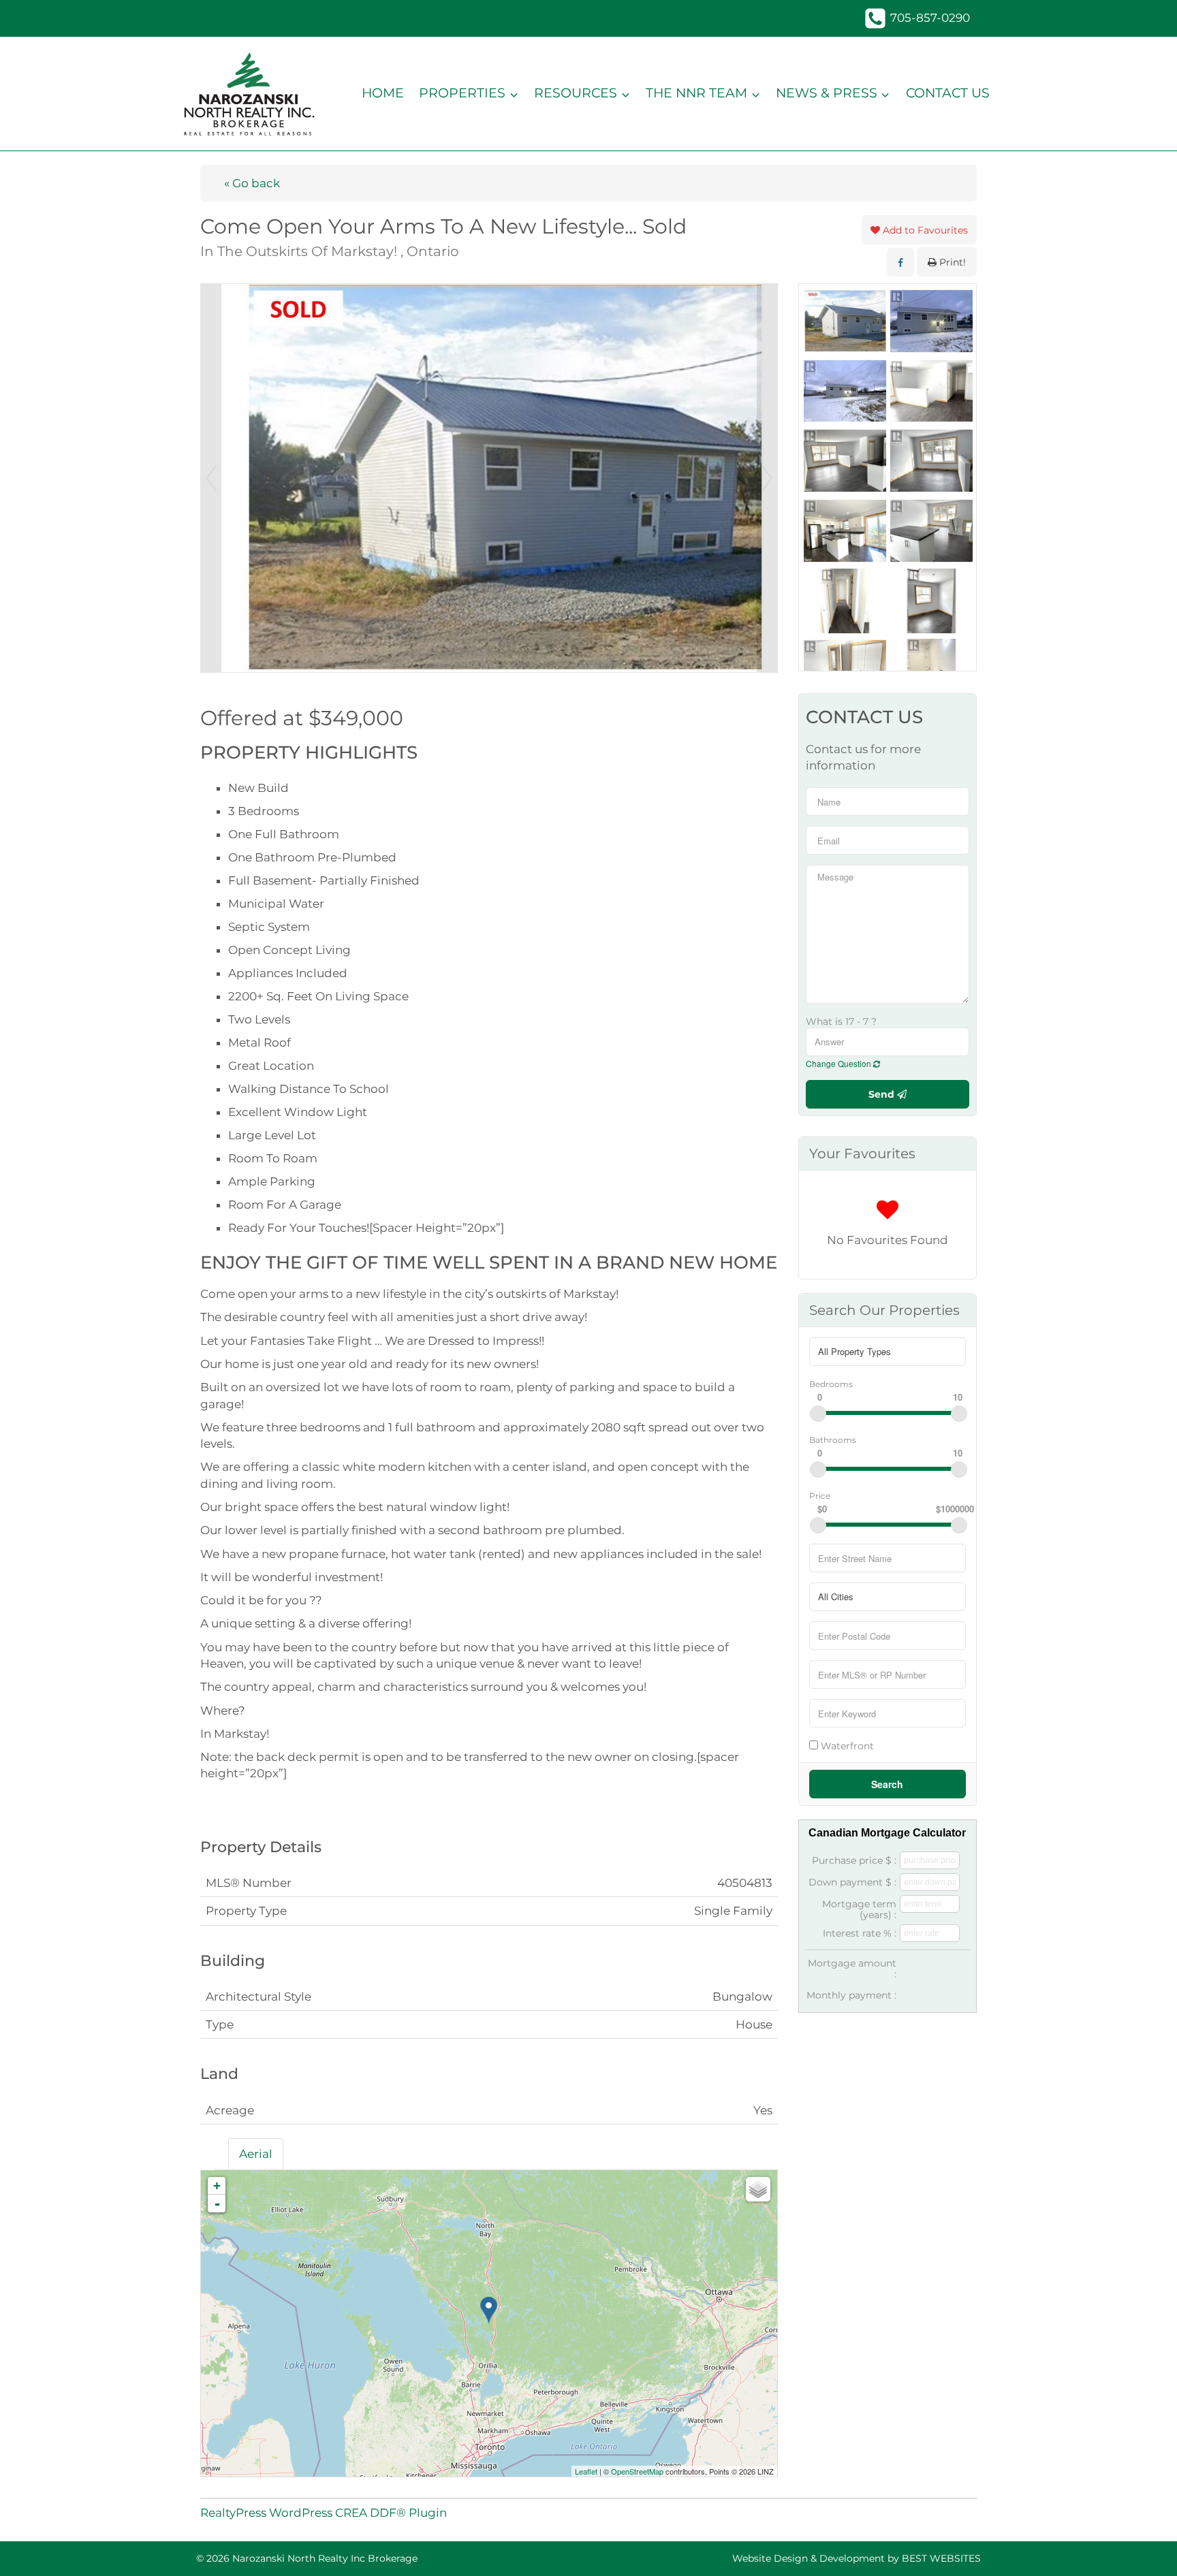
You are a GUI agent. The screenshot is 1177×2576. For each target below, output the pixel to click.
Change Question (839, 1063)
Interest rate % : (860, 1933)
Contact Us (948, 93)
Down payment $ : (852, 1882)
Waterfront (846, 1746)
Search (887, 1784)
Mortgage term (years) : (859, 1909)
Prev (211, 478)
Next (767, 478)
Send (883, 1094)
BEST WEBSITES (941, 2558)
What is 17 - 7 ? (841, 1021)
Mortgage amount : (852, 1969)
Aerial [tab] (256, 2154)
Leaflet (586, 2471)
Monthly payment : (851, 1995)
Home (383, 93)
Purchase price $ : (854, 1860)
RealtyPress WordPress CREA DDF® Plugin (324, 2513)
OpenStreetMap (637, 2471)
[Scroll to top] (1143, 2546)
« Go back (252, 183)
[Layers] (758, 2189)
